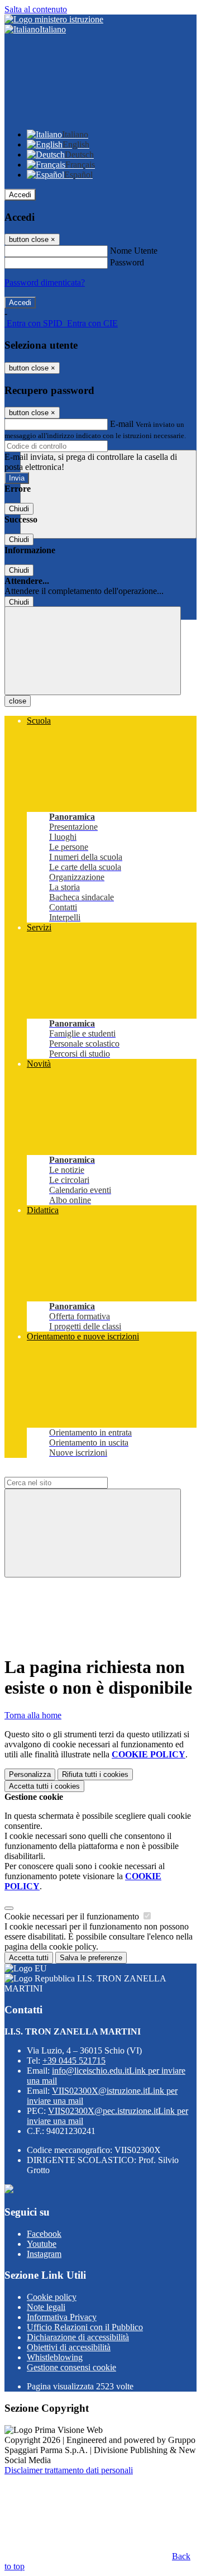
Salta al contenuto (36, 9)
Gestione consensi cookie (71, 2367)
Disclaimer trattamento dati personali (69, 2470)
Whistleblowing (55, 2357)
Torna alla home (33, 1715)
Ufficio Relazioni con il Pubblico (85, 2327)
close (18, 701)
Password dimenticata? (45, 282)
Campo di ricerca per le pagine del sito (72, 1472)
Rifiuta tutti (95, 1774)
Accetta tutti (44, 1786)
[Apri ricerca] (108, 494)
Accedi (20, 195)
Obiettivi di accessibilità (69, 2347)
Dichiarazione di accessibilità (78, 2337)
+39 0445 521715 (74, 2061)
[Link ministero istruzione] (54, 19)
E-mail (122, 424)
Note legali (46, 2307)
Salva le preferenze (91, 1958)
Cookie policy (52, 2297)
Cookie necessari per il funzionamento (73, 1916)
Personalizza (30, 1774)
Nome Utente (134, 251)
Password (127, 262)
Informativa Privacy (62, 2317)
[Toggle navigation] (93, 651)
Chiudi (19, 509)
